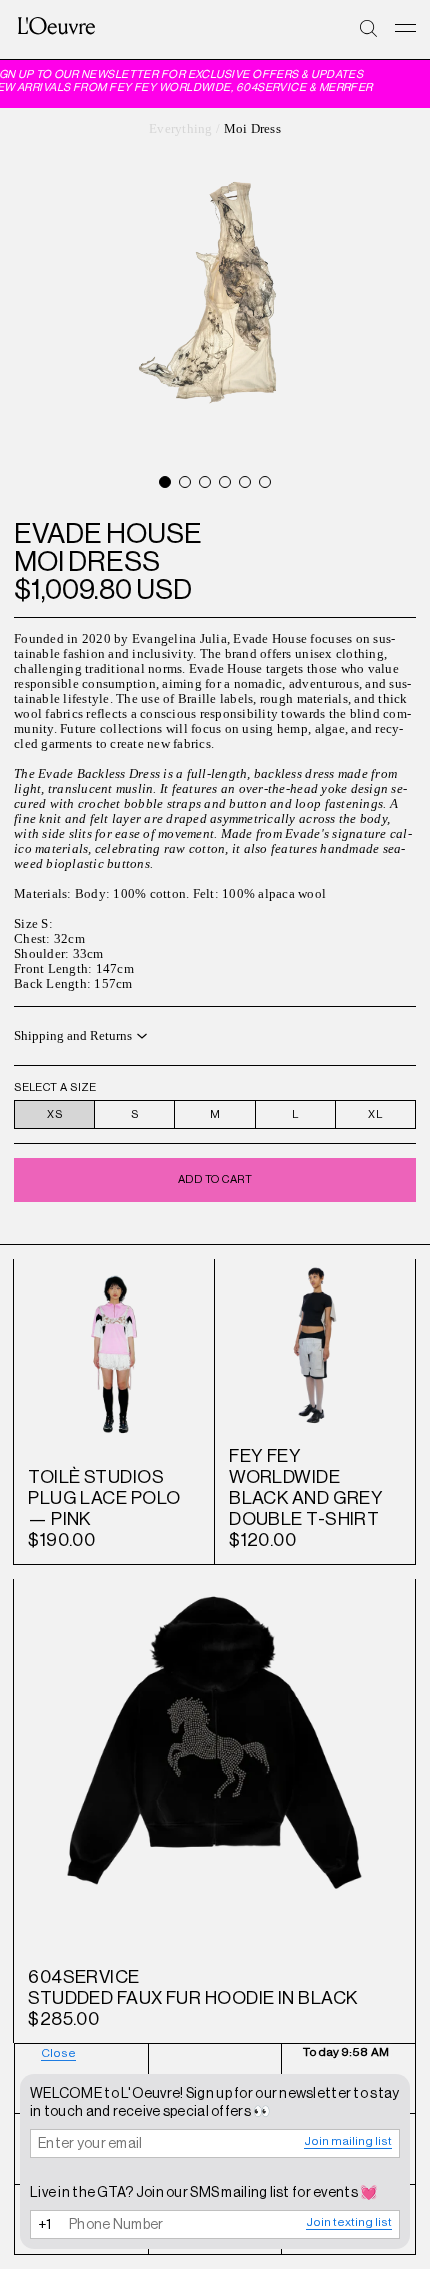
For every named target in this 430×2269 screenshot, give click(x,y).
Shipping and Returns (73, 1036)
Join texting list (349, 2222)
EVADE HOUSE (108, 533)
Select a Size (55, 1087)
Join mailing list (348, 2141)
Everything (181, 129)
